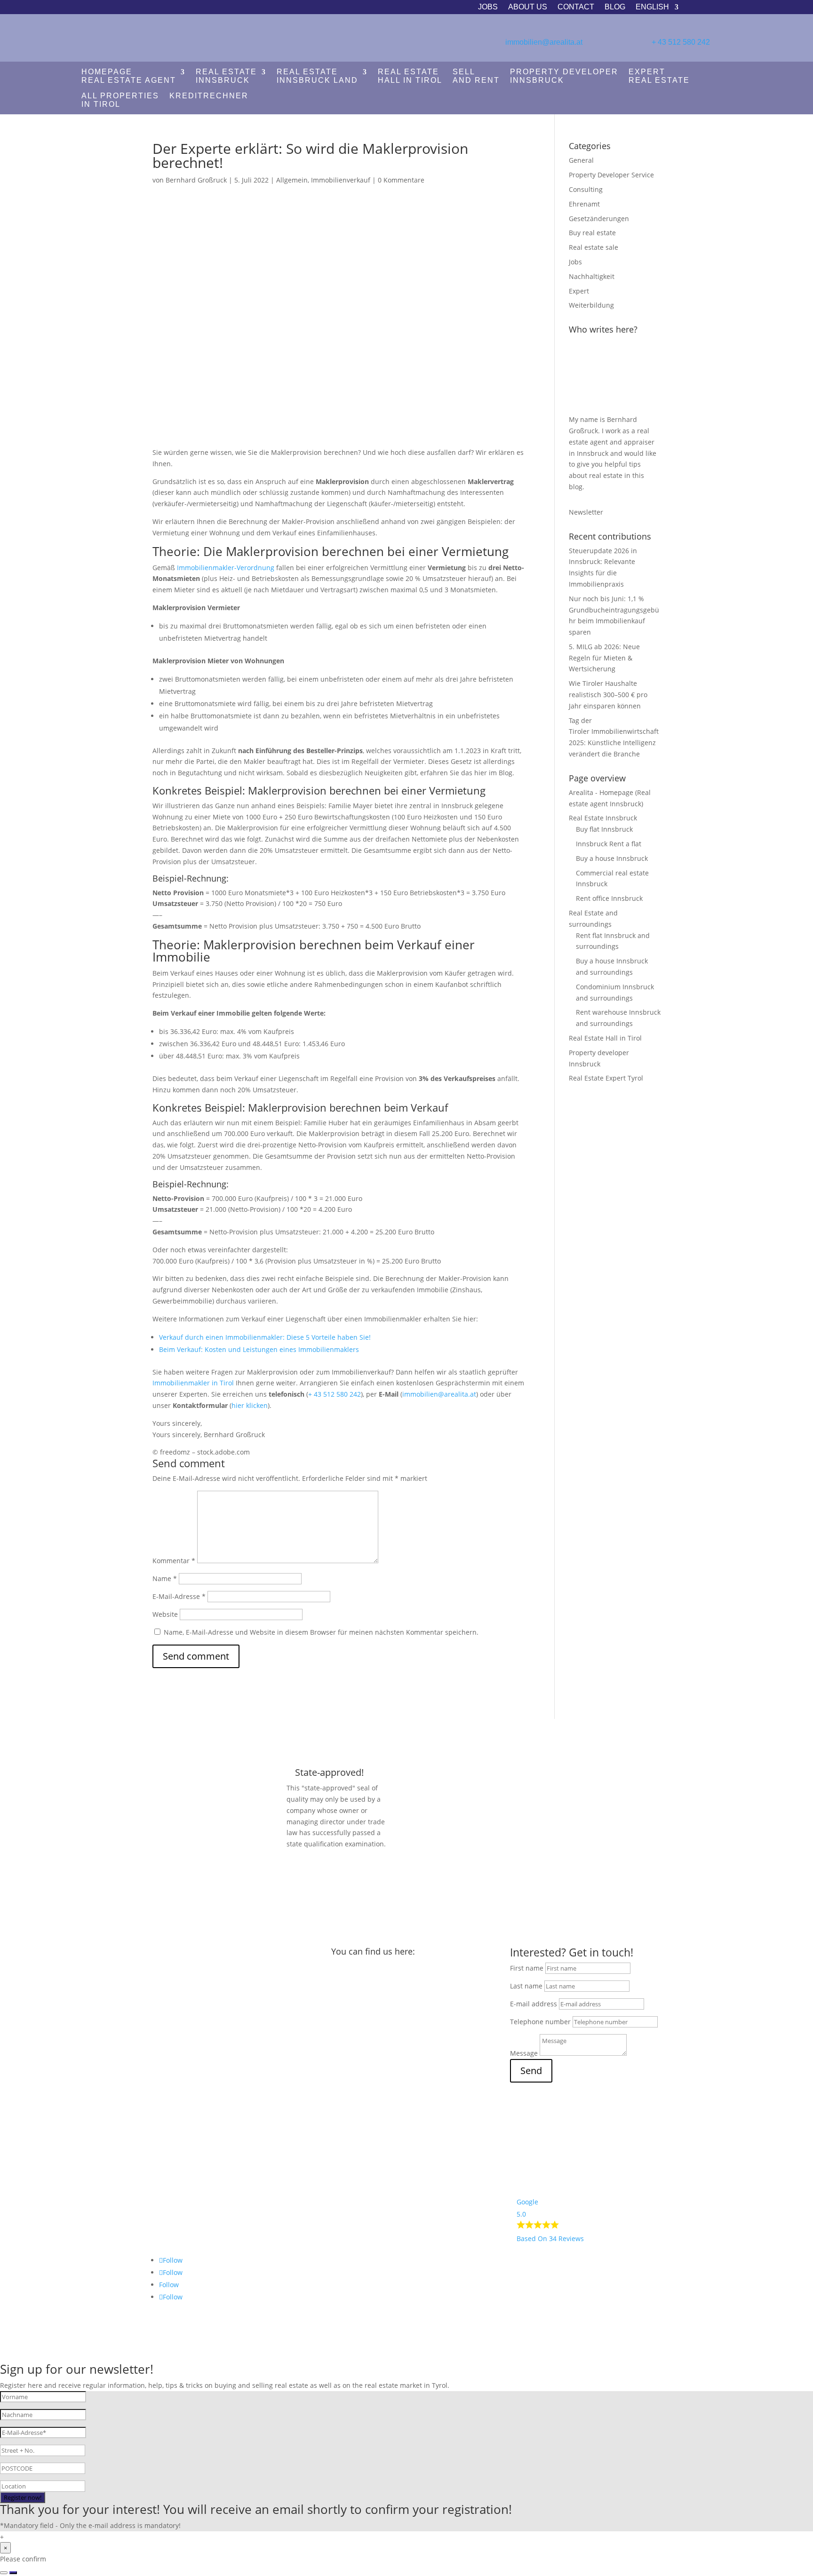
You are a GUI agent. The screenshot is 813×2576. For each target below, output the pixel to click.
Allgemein (292, 180)
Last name (526, 1986)
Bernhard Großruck (196, 180)
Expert (579, 291)
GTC (165, 2176)
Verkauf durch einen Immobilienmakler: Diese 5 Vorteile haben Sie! (265, 1337)
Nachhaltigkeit (592, 276)
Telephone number (540, 2022)
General (581, 160)
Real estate (659, 76)
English (652, 7)
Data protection (183, 2161)
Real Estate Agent (129, 76)
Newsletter (586, 512)
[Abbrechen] (4, 2573)
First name (527, 1968)
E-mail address (534, 2004)
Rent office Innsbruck (609, 898)
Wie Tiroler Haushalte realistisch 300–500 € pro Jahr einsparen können (608, 695)
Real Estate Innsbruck (603, 818)
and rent (476, 76)
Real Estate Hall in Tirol (605, 1038)
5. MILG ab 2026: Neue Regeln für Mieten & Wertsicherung (604, 658)
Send (531, 2071)
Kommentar (174, 1561)
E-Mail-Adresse (179, 1596)
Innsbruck (226, 76)
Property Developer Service (611, 175)
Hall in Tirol (410, 76)
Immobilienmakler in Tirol (193, 1383)
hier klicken (250, 1405)
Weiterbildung (591, 305)
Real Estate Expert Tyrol (606, 1078)
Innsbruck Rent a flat (609, 844)
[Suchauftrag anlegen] (13, 2573)
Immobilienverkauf (341, 180)
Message (524, 2053)
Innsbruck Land (317, 76)
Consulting (586, 189)
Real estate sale (594, 247)
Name (165, 1578)
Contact (576, 7)
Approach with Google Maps (403, 2211)
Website (165, 1614)
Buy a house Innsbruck (612, 858)
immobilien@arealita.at (544, 42)
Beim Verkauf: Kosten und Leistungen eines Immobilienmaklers (259, 1349)
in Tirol (120, 100)
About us (528, 7)
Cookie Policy (179, 2192)
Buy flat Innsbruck (604, 829)
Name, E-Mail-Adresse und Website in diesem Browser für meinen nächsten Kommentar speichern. (321, 1632)
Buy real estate (592, 233)
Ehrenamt (584, 204)
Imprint (171, 2145)
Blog (615, 7)
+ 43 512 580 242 (681, 42)
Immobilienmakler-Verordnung (226, 568)
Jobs (488, 7)
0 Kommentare (401, 180)
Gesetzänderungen (599, 219)
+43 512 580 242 (178, 1982)
